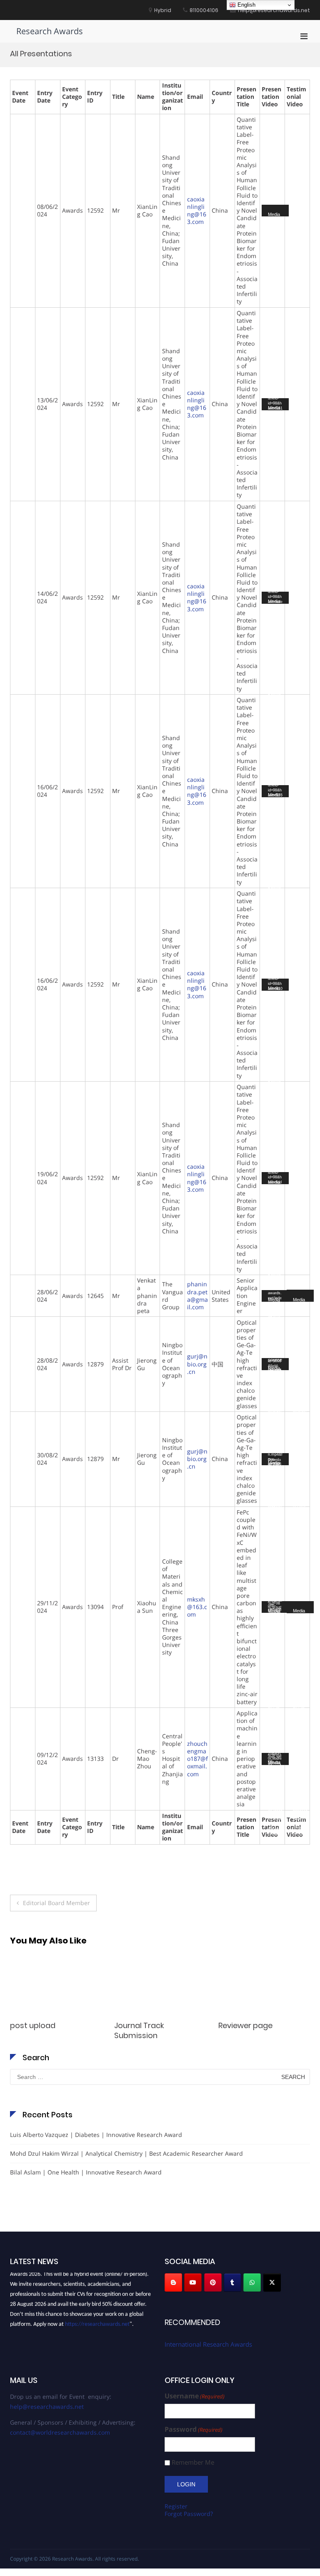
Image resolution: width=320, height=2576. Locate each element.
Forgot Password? (189, 2514)
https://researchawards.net (97, 2319)
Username (195, 2396)
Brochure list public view (262, 2025)
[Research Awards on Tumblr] (232, 2282)
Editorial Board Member (56, 1903)
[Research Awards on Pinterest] (213, 2282)
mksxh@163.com (197, 1607)
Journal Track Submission (35, 2030)
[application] (275, 211)
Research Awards (50, 31)
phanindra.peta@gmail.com (197, 1296)
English (246, 5)
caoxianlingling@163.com (197, 211)
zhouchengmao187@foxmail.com (197, 1759)
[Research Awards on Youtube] (193, 2282)
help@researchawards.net (47, 2407)
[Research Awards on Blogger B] (173, 2282)
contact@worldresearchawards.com (60, 2432)
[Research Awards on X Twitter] (272, 2282)
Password (194, 2429)
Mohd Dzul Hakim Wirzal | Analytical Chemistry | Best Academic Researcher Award (126, 2153)
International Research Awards (208, 2344)
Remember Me (193, 2462)
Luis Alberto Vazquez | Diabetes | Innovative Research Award (96, 2135)
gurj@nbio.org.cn (197, 1364)
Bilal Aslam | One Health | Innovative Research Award (86, 2172)
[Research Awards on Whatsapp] (252, 2282)
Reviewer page (141, 2025)
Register (176, 2506)
